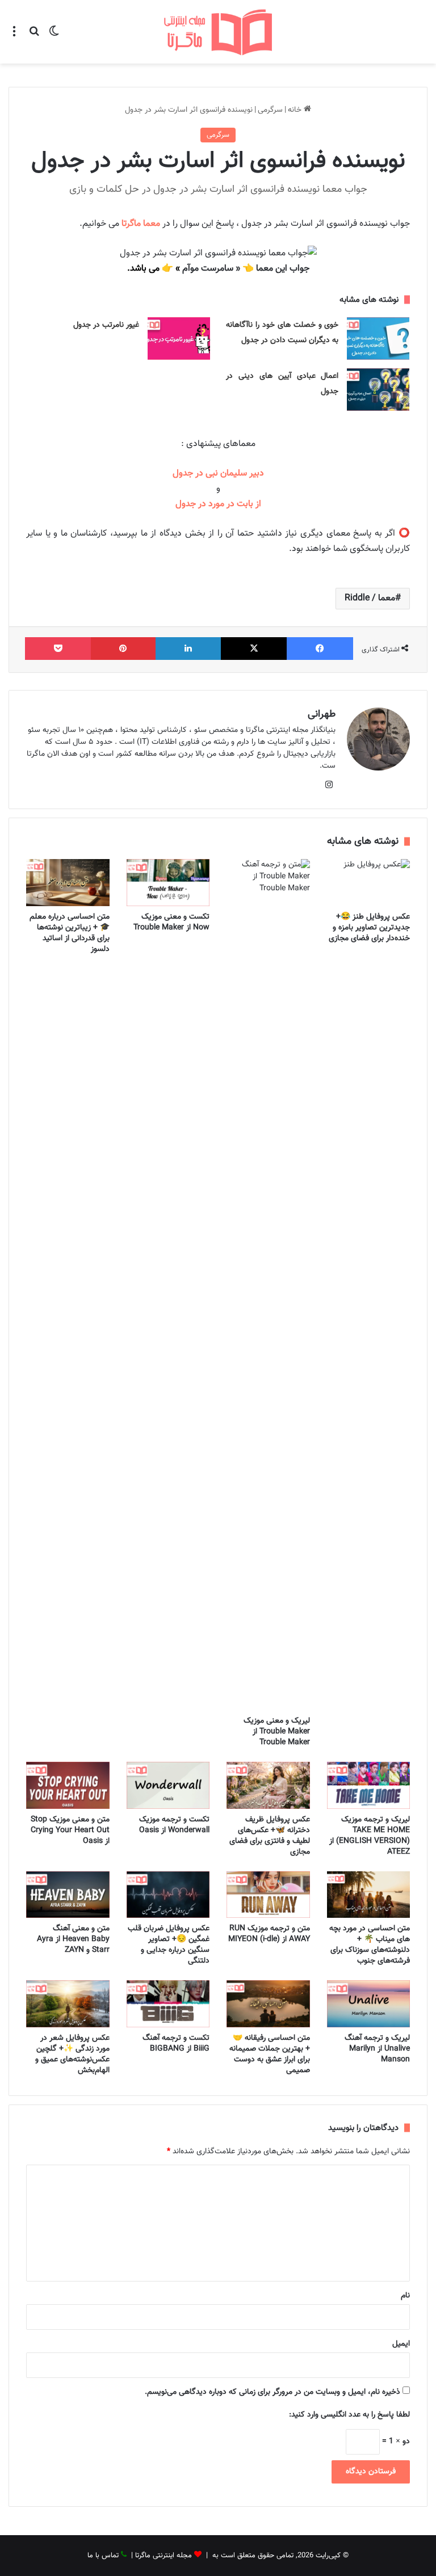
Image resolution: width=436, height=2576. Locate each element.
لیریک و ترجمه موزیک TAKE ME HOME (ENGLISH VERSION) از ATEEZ (370, 1836)
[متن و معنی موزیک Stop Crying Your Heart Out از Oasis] (68, 1785)
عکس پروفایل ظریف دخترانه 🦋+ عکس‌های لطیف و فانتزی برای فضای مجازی (270, 1836)
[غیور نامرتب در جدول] (179, 338)
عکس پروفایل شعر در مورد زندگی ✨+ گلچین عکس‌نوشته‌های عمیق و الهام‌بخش (72, 2054)
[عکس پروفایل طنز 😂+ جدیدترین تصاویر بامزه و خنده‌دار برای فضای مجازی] (369, 883)
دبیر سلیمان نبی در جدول (218, 473)
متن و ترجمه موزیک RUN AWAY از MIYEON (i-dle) (269, 1934)
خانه (296, 110)
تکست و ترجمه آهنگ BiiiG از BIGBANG (176, 2043)
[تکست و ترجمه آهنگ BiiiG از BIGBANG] (168, 2004)
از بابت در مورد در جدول (218, 504)
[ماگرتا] (218, 32)
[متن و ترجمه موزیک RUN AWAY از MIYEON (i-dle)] (268, 1895)
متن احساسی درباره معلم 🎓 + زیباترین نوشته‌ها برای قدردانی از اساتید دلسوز (70, 933)
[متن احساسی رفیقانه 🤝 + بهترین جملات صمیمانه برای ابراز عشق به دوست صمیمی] (268, 2004)
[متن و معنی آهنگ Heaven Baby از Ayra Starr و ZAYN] (68, 1895)
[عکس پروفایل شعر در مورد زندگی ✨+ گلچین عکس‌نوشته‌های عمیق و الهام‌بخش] (68, 2004)
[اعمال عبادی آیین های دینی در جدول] (378, 390)
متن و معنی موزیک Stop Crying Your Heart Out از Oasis (70, 1830)
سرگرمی (270, 110)
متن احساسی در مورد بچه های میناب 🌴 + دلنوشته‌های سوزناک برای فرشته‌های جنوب (370, 1945)
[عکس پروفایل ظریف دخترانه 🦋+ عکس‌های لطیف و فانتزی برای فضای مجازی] (268, 1785)
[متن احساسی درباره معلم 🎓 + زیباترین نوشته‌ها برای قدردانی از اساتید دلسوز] (68, 883)
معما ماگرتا (141, 224)
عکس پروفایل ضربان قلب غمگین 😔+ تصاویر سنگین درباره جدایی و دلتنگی (169, 1945)
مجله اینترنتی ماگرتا (163, 2556)
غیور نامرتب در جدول (106, 325)
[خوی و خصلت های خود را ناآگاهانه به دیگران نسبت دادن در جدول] (378, 338)
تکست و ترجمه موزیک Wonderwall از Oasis (174, 1825)
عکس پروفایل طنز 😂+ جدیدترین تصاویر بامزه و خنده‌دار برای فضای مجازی (369, 928)
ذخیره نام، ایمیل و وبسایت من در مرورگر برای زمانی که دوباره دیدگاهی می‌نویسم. (272, 2392)
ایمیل (401, 2344)
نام (405, 2296)
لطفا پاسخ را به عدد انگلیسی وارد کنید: (349, 2415)
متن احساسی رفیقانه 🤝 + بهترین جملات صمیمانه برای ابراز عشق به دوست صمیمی (270, 2054)
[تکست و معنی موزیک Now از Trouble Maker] (168, 883)
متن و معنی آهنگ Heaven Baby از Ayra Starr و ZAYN (73, 1939)
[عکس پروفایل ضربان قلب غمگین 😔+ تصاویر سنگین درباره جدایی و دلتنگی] (168, 1895)
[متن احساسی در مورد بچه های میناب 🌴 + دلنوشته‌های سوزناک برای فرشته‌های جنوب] (369, 1895)
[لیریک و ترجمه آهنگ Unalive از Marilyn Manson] (369, 2004)
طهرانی (322, 714)
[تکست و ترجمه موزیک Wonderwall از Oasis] (168, 1785)
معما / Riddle (370, 598)
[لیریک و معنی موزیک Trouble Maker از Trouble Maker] (268, 1285)
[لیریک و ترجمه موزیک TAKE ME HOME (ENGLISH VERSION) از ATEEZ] (369, 1785)
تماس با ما (103, 2556)
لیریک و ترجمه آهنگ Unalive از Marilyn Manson (377, 2049)
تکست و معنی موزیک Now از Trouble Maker (171, 922)
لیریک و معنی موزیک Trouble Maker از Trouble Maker (277, 1732)
